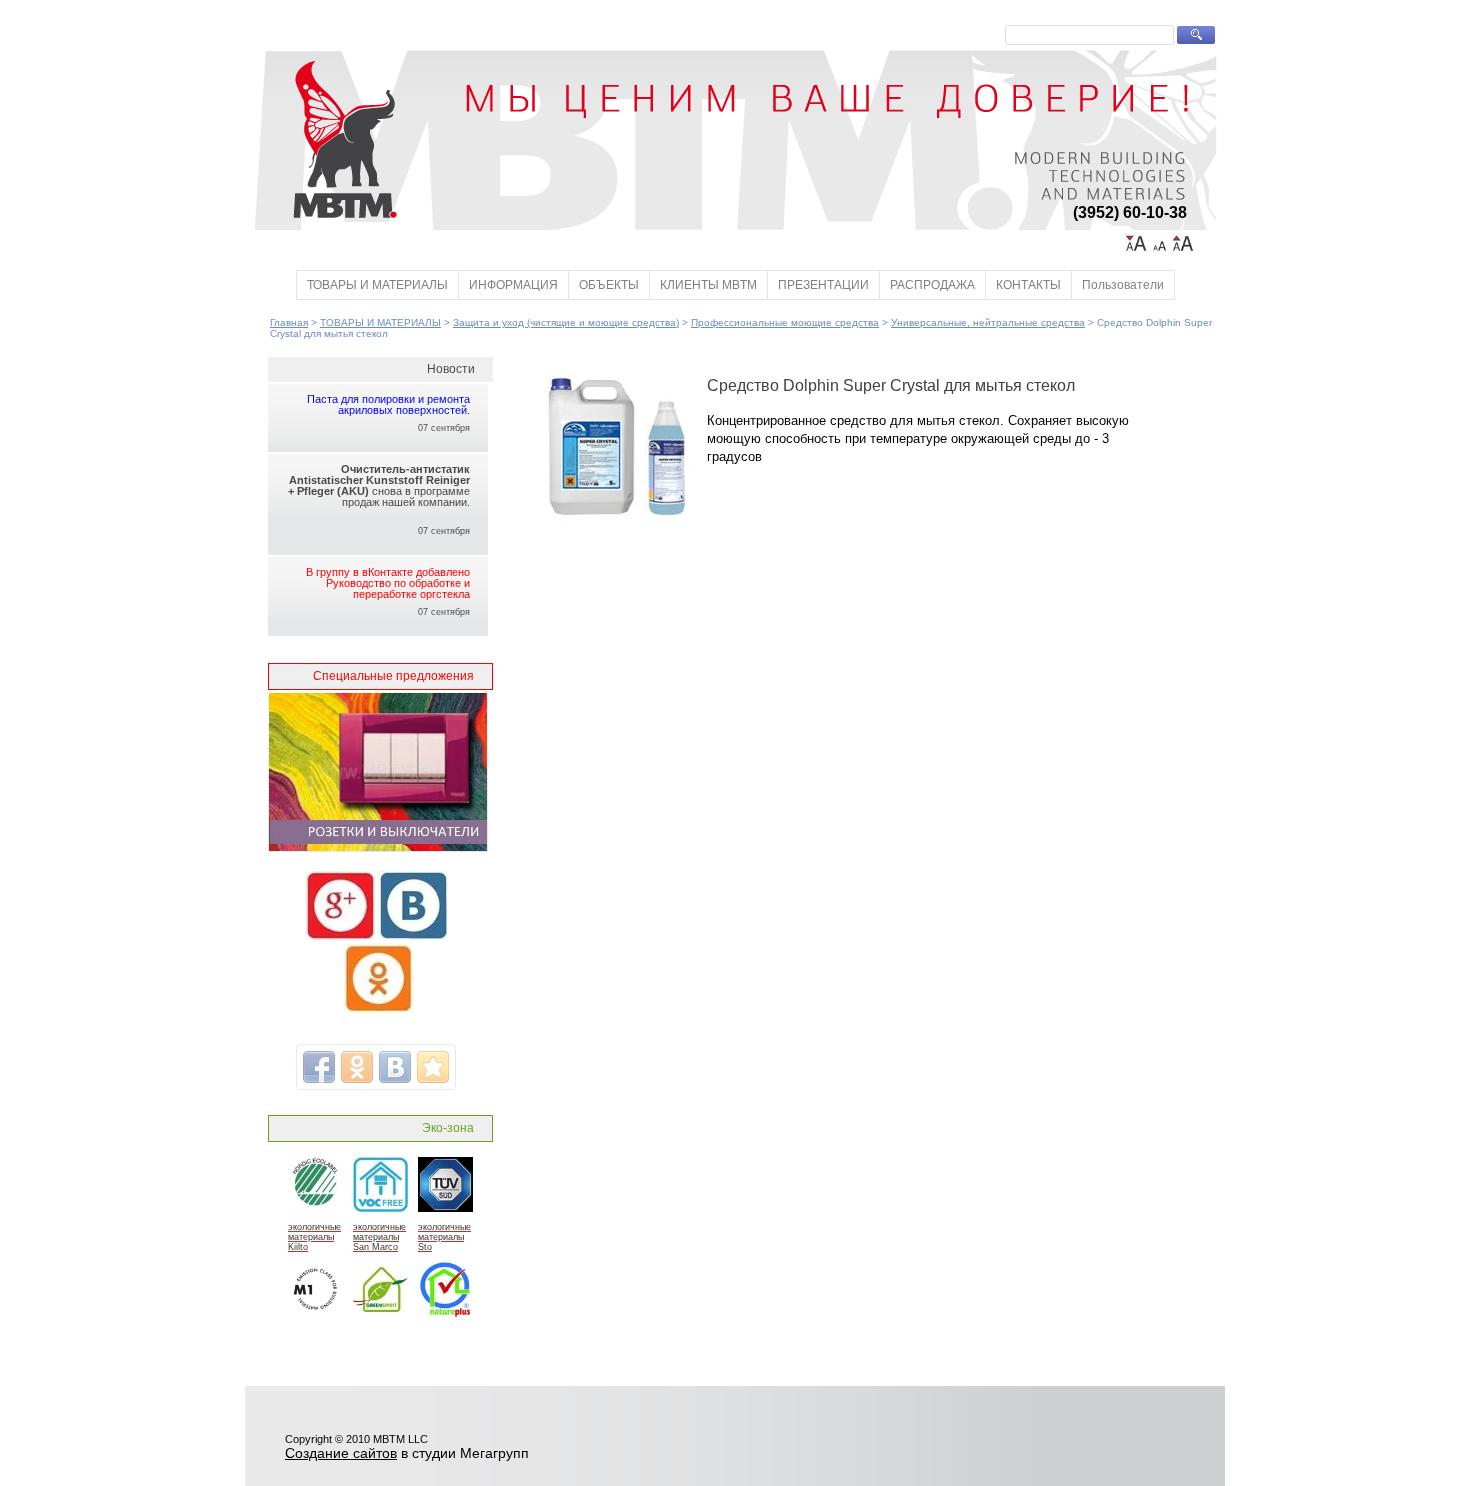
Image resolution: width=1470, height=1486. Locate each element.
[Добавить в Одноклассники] (357, 1067)
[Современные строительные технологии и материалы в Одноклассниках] (378, 1009)
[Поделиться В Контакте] (395, 1067)
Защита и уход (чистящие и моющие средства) (566, 322)
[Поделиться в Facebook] (319, 1067)
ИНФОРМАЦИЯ (513, 285)
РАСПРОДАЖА (932, 285)
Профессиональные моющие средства (785, 322)
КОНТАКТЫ (1028, 285)
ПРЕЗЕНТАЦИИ (823, 285)
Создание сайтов (341, 1453)
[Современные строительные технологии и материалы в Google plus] (340, 936)
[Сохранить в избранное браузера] (433, 1067)
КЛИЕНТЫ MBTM (708, 285)
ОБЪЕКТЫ (609, 285)
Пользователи (1123, 285)
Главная (289, 322)
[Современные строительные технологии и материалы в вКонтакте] (413, 936)
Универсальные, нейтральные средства (988, 322)
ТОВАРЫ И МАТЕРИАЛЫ (377, 285)
